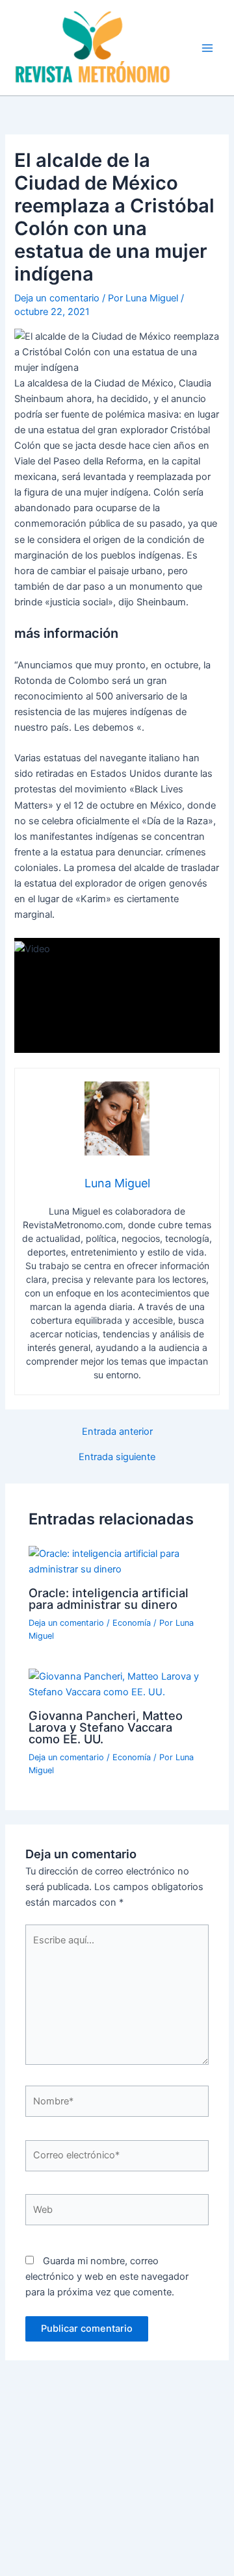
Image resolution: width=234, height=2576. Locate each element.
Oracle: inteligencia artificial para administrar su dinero (109, 1598)
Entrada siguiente (117, 1457)
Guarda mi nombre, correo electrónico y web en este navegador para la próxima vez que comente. (107, 2277)
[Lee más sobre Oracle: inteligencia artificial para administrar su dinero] (117, 1561)
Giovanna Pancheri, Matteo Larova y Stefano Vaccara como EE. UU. (106, 1727)
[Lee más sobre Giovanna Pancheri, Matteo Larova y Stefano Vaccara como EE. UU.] (117, 1684)
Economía (132, 1623)
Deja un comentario (57, 298)
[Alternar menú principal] (207, 48)
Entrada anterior (117, 1432)
